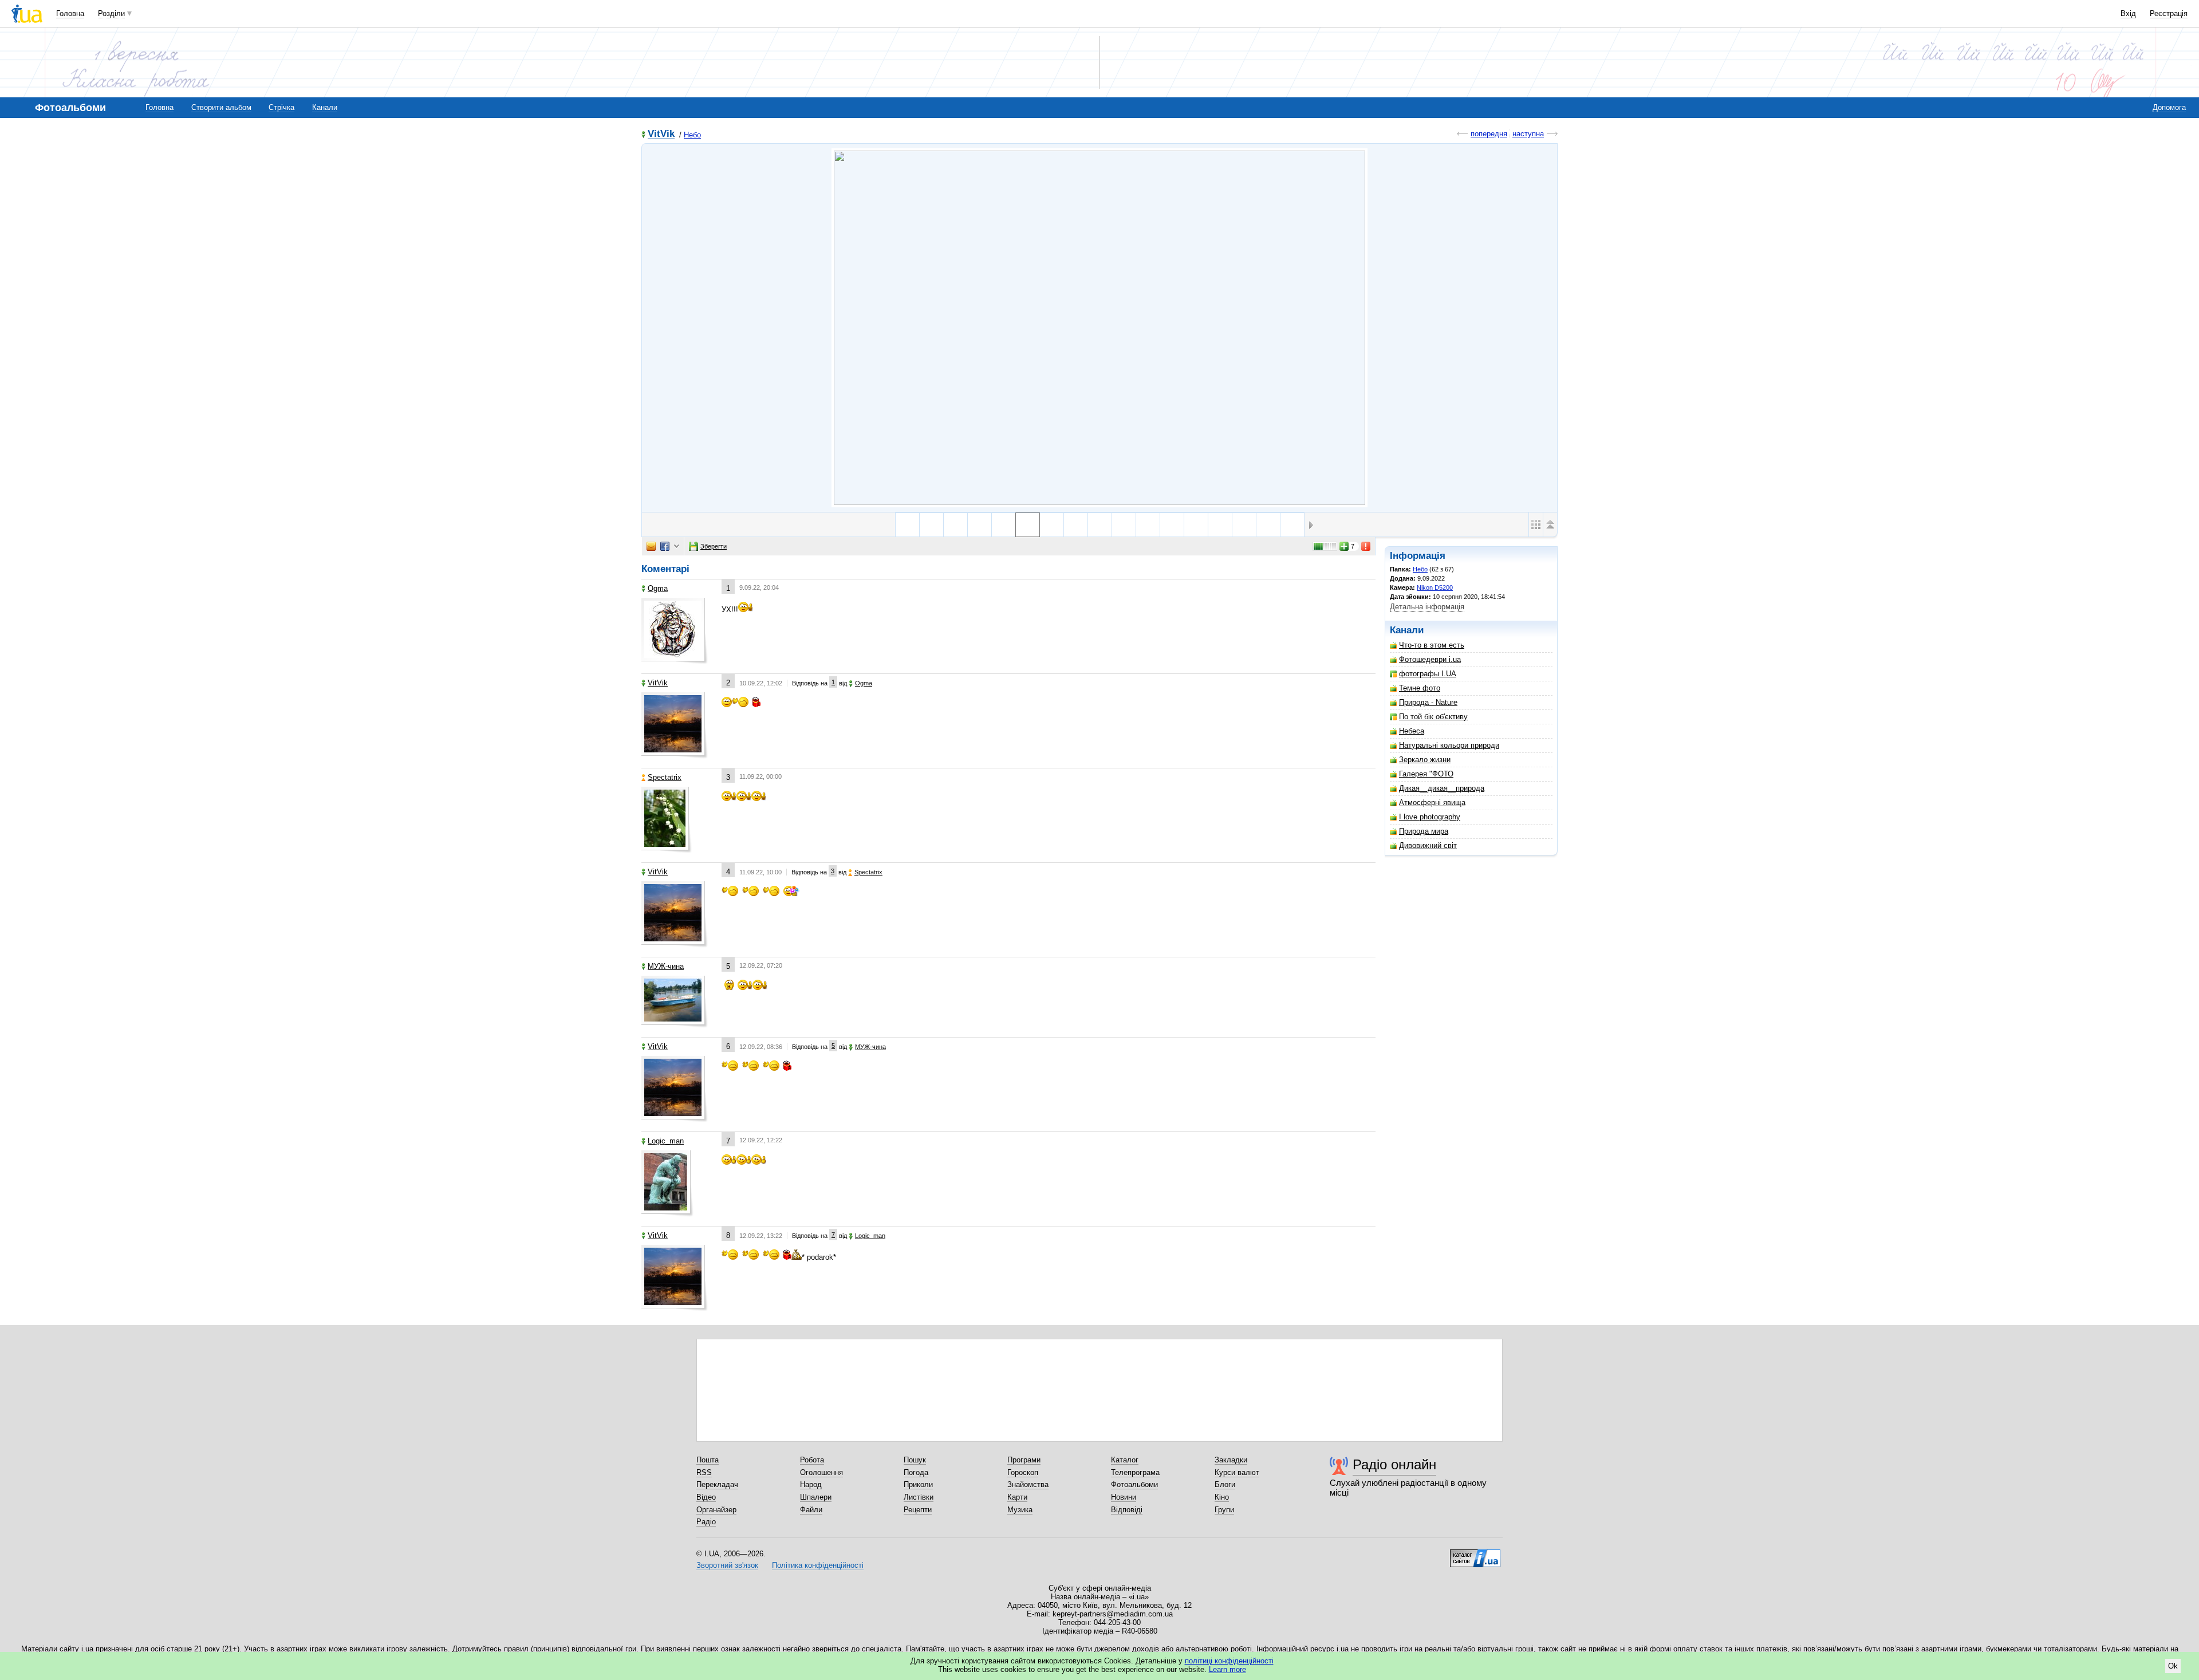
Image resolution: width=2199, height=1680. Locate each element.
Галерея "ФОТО (1426, 774)
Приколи (918, 1484)
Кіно (1222, 1497)
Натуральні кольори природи (1449, 745)
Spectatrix (665, 777)
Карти (1017, 1497)
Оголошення (821, 1472)
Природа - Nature (1428, 702)
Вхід (2128, 13)
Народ (811, 1484)
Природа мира (1424, 831)
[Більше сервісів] (677, 547)
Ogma (658, 588)
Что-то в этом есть (1432, 645)
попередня (1489, 134)
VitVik (661, 134)
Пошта (708, 1460)
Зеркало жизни (1425, 760)
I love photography (1430, 817)
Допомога (2169, 107)
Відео (706, 1497)
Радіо (706, 1522)
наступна (1528, 134)
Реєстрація (2169, 13)
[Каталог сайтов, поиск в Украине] (1475, 1554)
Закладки (1231, 1460)
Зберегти (714, 546)
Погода (916, 1472)
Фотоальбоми (1134, 1484)
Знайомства (1028, 1484)
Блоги (1225, 1484)
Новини (1124, 1497)
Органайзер (716, 1510)
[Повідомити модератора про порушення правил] (1366, 546)
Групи (1224, 1510)
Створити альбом (221, 107)
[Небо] (1099, 328)
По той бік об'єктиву (1433, 717)
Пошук (915, 1460)
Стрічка (281, 107)
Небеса (1412, 731)
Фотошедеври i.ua (1430, 659)
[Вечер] (980, 525)
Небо (692, 135)
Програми (1024, 1460)
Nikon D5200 (1435, 587)
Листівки (919, 1497)
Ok (2173, 1666)
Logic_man (666, 1141)
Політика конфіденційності (818, 1565)
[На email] (651, 546)
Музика (1020, 1510)
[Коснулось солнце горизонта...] (1148, 525)
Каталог (1125, 1460)
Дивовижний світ (1428, 845)
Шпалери (816, 1497)
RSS (704, 1472)
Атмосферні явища (1432, 802)
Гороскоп (1023, 1472)
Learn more (1227, 1669)
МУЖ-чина (666, 966)
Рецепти (918, 1510)
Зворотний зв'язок (727, 1565)
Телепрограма (1135, 1472)
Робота (812, 1460)
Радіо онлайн (1394, 1464)
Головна (70, 13)
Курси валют (1237, 1472)
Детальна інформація (1427, 607)
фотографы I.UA (1428, 674)
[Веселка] (1076, 525)
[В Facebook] (665, 546)
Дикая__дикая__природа (1442, 788)
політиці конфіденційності (1229, 1661)
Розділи (111, 13)
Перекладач (717, 1484)
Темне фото (1420, 688)
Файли (811, 1510)
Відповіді (1127, 1510)
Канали (325, 107)
